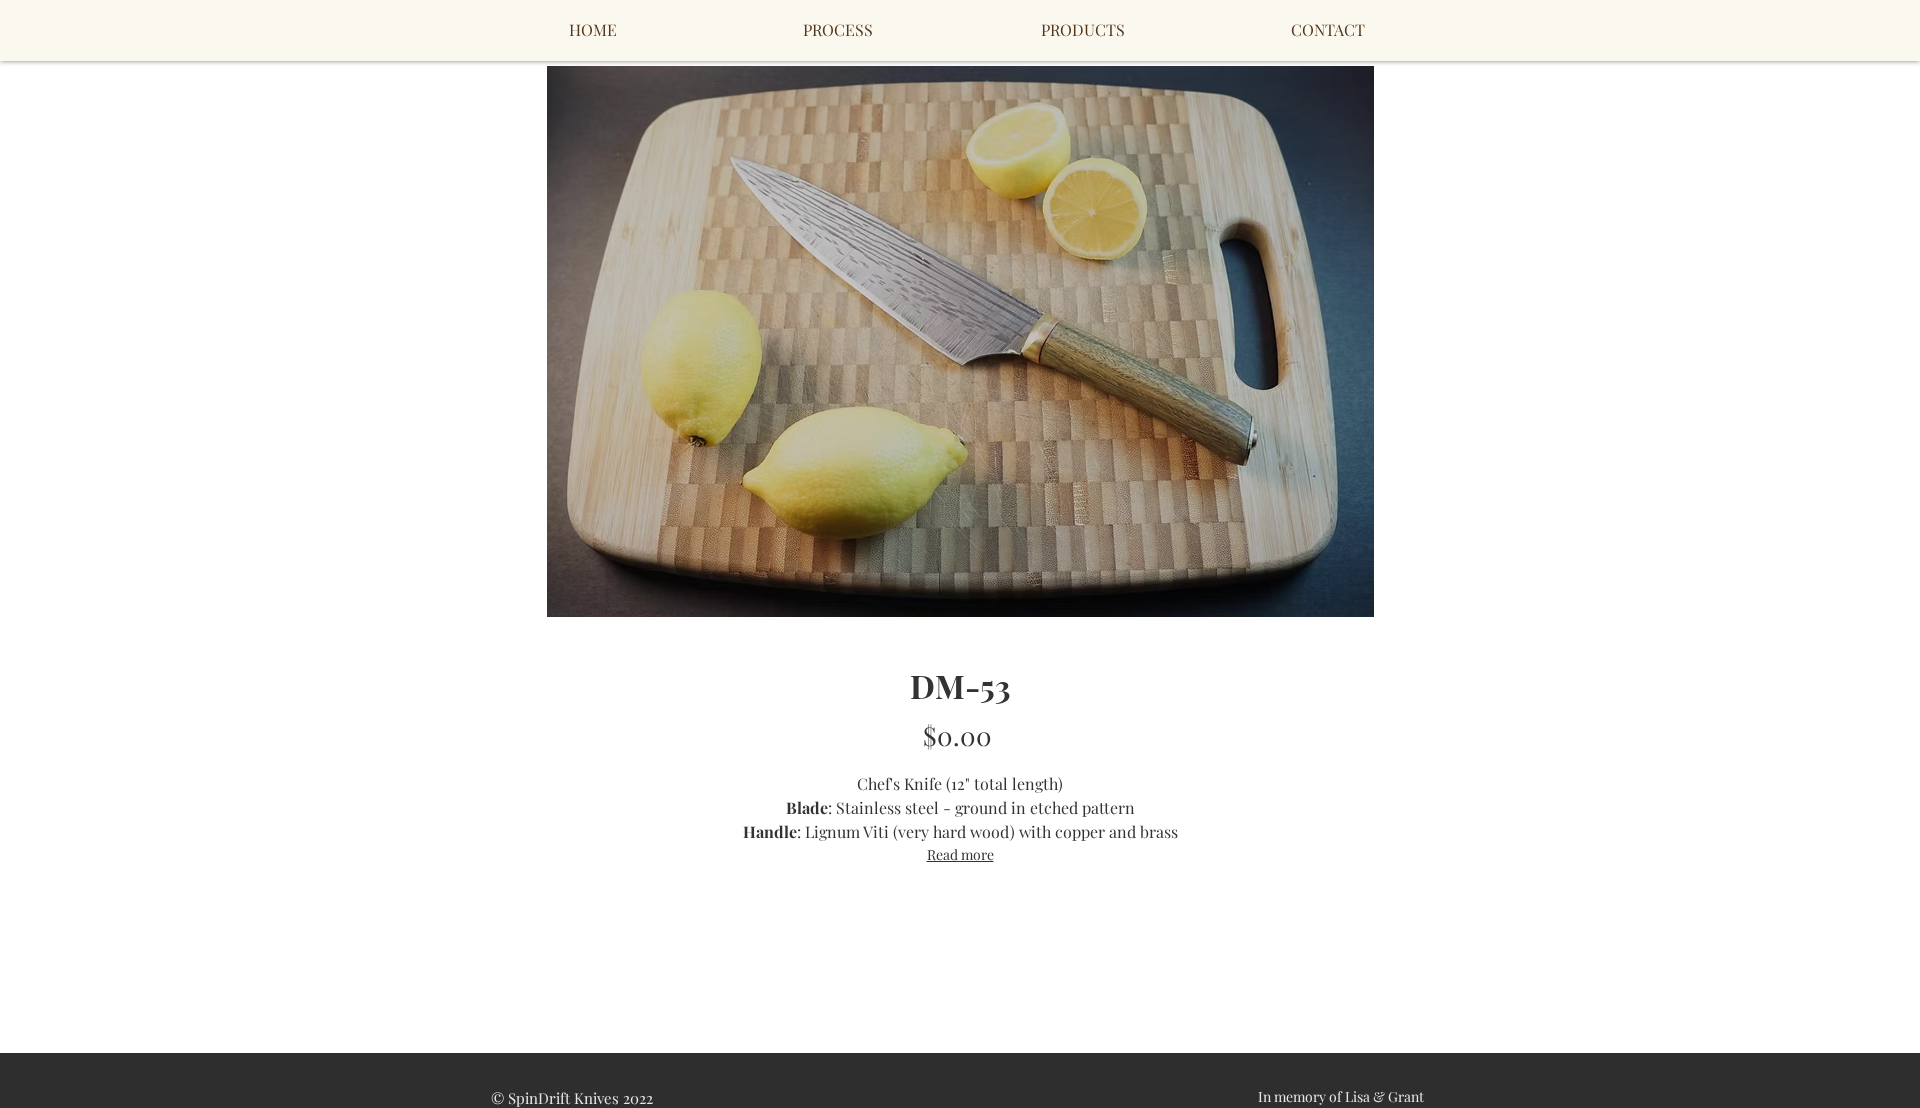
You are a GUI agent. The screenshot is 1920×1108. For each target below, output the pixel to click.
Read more (960, 854)
